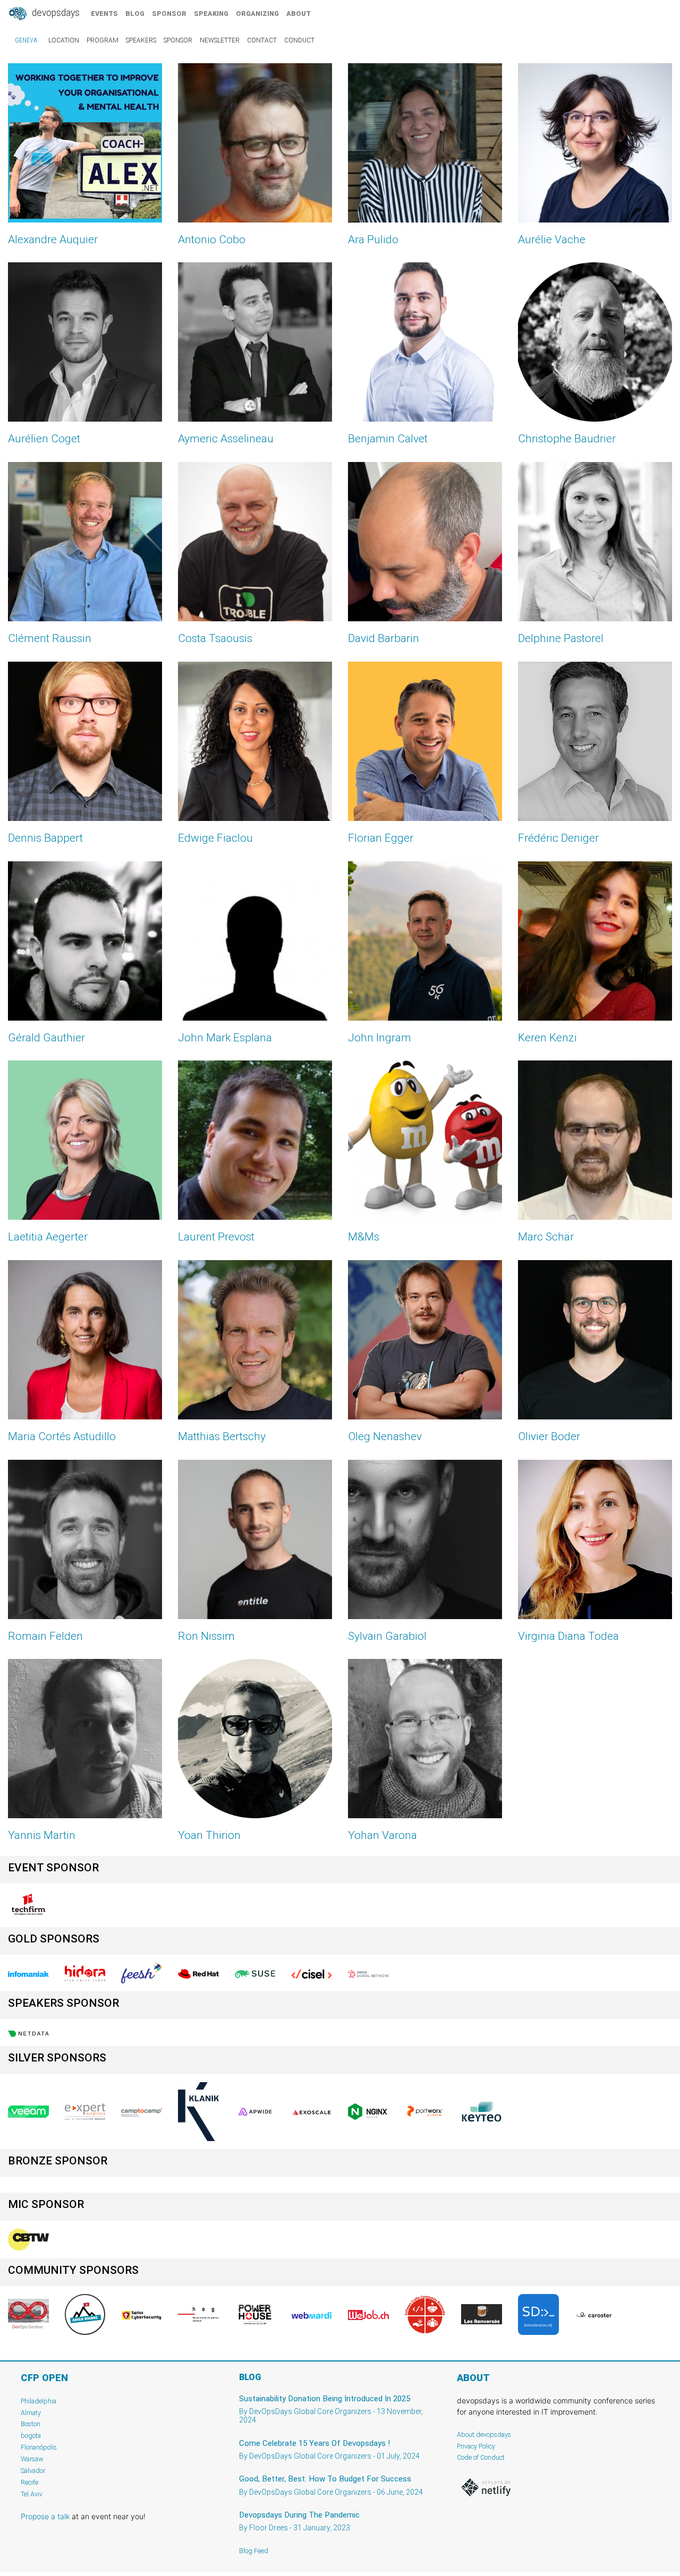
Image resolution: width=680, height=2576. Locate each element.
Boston (31, 2424)
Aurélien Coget (44, 439)
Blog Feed (254, 2551)
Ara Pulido (373, 239)
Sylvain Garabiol (387, 1636)
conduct (299, 40)
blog (135, 14)
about (299, 14)
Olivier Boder (549, 1436)
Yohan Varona (382, 1835)
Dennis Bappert (45, 838)
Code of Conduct (481, 2457)
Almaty (31, 2413)
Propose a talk (45, 2516)
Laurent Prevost (216, 1237)
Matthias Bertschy (222, 1436)
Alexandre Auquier (53, 239)
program (103, 40)
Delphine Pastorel (561, 638)
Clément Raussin (50, 638)
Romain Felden (45, 1636)
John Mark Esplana (225, 1038)
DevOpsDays (55, 13)
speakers (141, 40)
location (64, 40)
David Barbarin (384, 638)
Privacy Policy (476, 2446)
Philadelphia (39, 2401)
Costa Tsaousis (215, 638)
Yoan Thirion (209, 1835)
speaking (211, 14)
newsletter (220, 40)
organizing (257, 14)
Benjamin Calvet (388, 439)
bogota (31, 2436)
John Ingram (380, 1038)
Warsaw (32, 2459)
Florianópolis (39, 2447)
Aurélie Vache (552, 239)
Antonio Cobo (212, 239)
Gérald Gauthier (46, 1038)
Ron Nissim (206, 1636)
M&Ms (364, 1237)
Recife (29, 2482)
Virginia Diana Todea (568, 1636)
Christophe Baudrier (567, 439)
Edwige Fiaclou (215, 838)
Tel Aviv (32, 2494)
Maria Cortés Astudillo (62, 1436)
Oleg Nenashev (385, 1436)
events (104, 14)
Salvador (33, 2471)
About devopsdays (484, 2434)
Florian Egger (381, 838)
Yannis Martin (42, 1835)
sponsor (169, 14)
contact (262, 40)
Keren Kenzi (547, 1038)
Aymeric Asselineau (226, 439)
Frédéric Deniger (558, 838)
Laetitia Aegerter (48, 1237)
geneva (26, 40)
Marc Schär (546, 1237)
